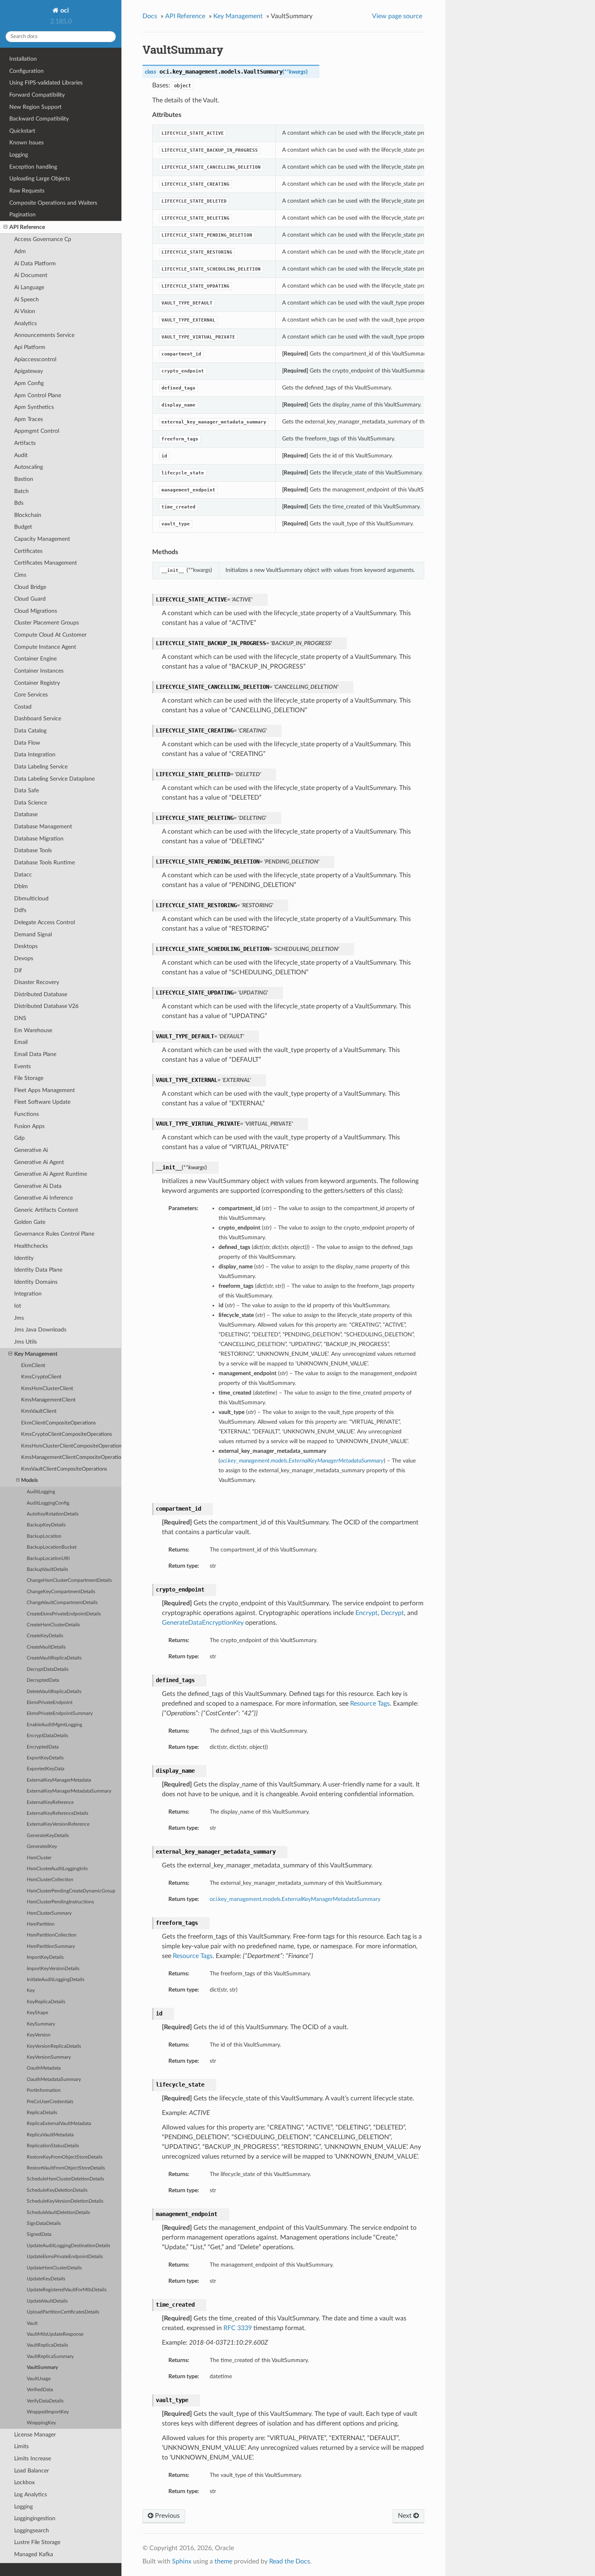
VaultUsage (39, 2379)
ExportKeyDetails (45, 1758)
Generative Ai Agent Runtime (51, 1174)
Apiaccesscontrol (35, 359)
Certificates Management (46, 563)
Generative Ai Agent (39, 1162)
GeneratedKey (42, 1847)
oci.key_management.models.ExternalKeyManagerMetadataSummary (295, 1899)
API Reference (27, 227)
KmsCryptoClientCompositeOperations (67, 1434)
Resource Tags (370, 1704)
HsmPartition (41, 1924)
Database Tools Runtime (45, 863)
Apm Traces (29, 419)
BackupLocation (44, 1536)
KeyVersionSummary (49, 2057)
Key (31, 1991)
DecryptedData (43, 1680)
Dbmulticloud (31, 899)
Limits (21, 2446)
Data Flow (27, 743)
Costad (23, 707)
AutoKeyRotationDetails (53, 1514)
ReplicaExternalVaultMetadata (59, 2124)
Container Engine (35, 659)
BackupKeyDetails (46, 1525)
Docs (150, 16)
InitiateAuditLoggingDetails (55, 1980)
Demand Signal (33, 935)
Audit (21, 455)
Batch (21, 491)
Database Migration (39, 839)
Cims (20, 575)
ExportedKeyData (46, 1769)
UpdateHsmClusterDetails (54, 2268)
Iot (18, 1306)
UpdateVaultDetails (47, 2301)
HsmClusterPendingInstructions (60, 1902)
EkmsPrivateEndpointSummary (60, 1713)
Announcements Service (44, 335)
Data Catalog (30, 731)
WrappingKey (41, 2423)
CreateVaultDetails (46, 1647)
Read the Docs (290, 2561)
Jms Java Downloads (40, 1330)
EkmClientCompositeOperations (58, 1423)
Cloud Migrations (36, 611)
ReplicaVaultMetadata (50, 2135)
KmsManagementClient (48, 1400)
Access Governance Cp (43, 239)
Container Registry (37, 683)
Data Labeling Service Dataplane (54, 779)
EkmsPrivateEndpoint (50, 1703)
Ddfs (20, 910)
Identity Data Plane (38, 1270)
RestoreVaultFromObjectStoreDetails (66, 2168)
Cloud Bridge (30, 587)
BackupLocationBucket (52, 1547)
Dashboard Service (38, 719)
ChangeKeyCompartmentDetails (61, 1592)
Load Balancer (32, 2471)
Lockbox (24, 2482)
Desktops (26, 946)
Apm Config (29, 383)
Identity (24, 1258)
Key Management (36, 1354)
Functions (27, 1114)
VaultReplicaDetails (47, 2345)
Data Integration (35, 755)
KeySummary (41, 2024)
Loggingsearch (32, 2530)
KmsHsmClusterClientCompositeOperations (71, 1446)
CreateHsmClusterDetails (53, 1625)
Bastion (24, 479)
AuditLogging (41, 1492)
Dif (18, 970)
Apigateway (29, 371)
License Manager (35, 2435)
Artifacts (25, 443)
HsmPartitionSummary (51, 1946)
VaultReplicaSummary (50, 2357)
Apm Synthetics (34, 407)
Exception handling (33, 167)
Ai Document (31, 275)
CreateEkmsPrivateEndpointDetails (64, 1614)
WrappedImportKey (48, 2412)
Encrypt (367, 1613)
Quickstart (22, 131)
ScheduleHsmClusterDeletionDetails (65, 2179)
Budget (23, 527)
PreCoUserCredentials (50, 2102)
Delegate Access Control (45, 922)
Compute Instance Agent (45, 647)
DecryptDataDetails (48, 1669)
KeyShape (37, 2013)
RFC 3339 (238, 2328)
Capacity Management (42, 539)
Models (30, 1481)
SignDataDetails (44, 2224)
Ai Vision (25, 311)
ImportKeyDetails (45, 1957)
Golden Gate (30, 1222)
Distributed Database (41, 994)
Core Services (31, 695)
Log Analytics (31, 2495)
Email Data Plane (35, 1054)
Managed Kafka (34, 2554)
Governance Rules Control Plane (54, 1234)
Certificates (28, 551)
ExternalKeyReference (50, 1802)
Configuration (27, 71)
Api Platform (30, 347)
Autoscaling (29, 467)
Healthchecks (31, 1246)
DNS (20, 1018)
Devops (24, 958)
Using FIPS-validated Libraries (46, 83)
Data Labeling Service (41, 767)
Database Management (43, 827)
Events (22, 1066)
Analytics (25, 323)
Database (26, 814)
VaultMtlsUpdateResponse (55, 2334)
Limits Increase (33, 2459)
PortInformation (44, 2090)
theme (223, 2561)
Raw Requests (27, 191)
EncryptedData (43, 1747)
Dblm (21, 886)
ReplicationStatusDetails (53, 2146)
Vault (32, 2323)
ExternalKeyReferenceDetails (57, 1813)
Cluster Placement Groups (47, 623)
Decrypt (392, 1613)
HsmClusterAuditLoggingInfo (57, 1869)
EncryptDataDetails (47, 1736)
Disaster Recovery (37, 982)
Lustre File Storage (37, 2542)
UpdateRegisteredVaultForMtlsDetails (67, 2290)
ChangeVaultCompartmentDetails (62, 1603)
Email (21, 1042)
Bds (19, 503)
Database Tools (33, 850)
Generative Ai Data (38, 1186)
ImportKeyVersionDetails (53, 1969)
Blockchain (28, 515)
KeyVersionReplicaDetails (54, 2046)
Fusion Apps (29, 1126)
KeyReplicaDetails (46, 2002)
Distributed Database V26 (46, 1006)
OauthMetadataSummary (54, 2080)
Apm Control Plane (38, 395)
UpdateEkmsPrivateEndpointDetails (65, 2257)
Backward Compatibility (39, 119)
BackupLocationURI (48, 1559)
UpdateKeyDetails (46, 2279)
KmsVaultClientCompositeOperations (64, 1469)
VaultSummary (42, 2368)
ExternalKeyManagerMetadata (59, 1780)
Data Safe (27, 791)
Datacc (23, 875)
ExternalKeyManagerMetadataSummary (69, 1791)
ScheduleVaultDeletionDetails (58, 2213)
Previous (167, 2516)
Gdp (19, 1138)
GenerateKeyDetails (48, 1836)
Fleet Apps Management (45, 1090)
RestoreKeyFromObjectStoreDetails (65, 2157)
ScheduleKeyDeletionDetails (57, 2190)
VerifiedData (40, 2390)
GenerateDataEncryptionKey (203, 1623)
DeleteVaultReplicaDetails (54, 1692)
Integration (28, 1294)
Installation (23, 59)
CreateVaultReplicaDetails (54, 1658)
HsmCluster (39, 1858)
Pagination (22, 215)
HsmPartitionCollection (52, 1935)
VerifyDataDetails (45, 2401)
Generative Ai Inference (44, 1198)
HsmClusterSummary (49, 1913)
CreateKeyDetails (45, 1636)
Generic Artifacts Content (46, 1210)
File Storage (29, 1078)
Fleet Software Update (42, 1102)
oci (64, 11)
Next (406, 2516)
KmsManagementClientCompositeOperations (71, 1457)
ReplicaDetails (42, 2113)
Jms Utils (25, 1342)
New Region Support (35, 107)
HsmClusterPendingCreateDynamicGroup (71, 1891)
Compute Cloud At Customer (50, 635)
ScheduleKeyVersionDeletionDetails (65, 2201)
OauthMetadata (44, 2068)
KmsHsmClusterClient (47, 1389)
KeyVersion (39, 2035)
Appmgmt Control (37, 431)
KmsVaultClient (39, 1411)
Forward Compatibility (37, 95)
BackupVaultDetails (47, 1570)
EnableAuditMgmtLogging (54, 1725)
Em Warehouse (33, 1030)
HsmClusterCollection (50, 1880)
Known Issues (27, 143)
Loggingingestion (35, 2518)
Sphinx (182, 2561)
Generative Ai (31, 1150)
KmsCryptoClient (41, 1377)
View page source (397, 16)
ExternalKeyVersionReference (58, 1824)
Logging (19, 155)
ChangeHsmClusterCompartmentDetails (69, 1580)
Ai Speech (27, 300)
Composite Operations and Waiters (53, 203)
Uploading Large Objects (40, 179)
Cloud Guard (30, 599)
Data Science (31, 803)
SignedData (39, 2234)
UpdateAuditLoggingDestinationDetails (68, 2246)
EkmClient (33, 1366)
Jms (19, 1318)
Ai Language (29, 287)
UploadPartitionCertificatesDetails (63, 2312)
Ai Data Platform (35, 264)
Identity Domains (36, 1282)
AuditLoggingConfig (48, 1503)
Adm (20, 251)
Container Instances (39, 671)
